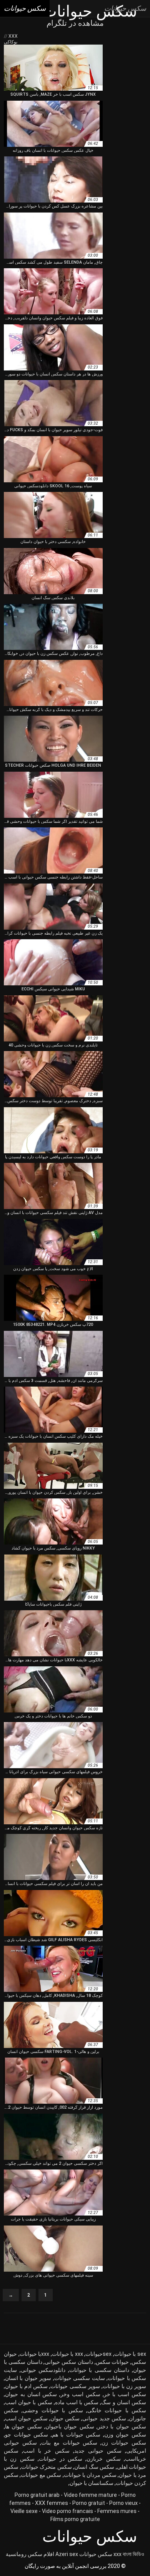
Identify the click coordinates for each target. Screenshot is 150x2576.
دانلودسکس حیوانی (43, 2370)
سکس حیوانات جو (27, 2435)
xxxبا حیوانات (35, 2354)
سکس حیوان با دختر (122, 2427)
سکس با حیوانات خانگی (117, 2410)
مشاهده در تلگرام (75, 23)
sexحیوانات (98, 2354)
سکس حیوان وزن (125, 2435)
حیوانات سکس (112, 2362)
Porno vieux (123, 2503)
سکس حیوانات (96, 2554)
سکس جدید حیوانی (104, 2418)
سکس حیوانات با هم (76, 2435)
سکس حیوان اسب (26, 2418)
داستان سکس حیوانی (69, 2362)
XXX (12, 36)
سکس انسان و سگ (124, 2402)
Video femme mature (90, 2495)
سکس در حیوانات (61, 2459)
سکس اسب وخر (80, 2394)
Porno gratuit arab (37, 2495)
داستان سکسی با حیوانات (99, 2370)
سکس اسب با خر (125, 2394)
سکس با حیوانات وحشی (53, 2410)
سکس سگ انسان (94, 2467)
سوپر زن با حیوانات (124, 2386)
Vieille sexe (24, 2511)
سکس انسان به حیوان (31, 2394)
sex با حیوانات (130, 2354)
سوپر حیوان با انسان (28, 2378)
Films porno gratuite (75, 2519)
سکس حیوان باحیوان (70, 2427)
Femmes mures (117, 2511)
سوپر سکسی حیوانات (75, 2386)
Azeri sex (67, 2554)
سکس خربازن (103, 2459)
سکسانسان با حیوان (92, 2483)
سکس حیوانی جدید (98, 2451)
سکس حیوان (65, 2418)
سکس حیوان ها (23, 2427)
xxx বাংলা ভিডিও (129, 2554)
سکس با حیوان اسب (29, 2402)
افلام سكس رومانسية (30, 2554)
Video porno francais (67, 2511)
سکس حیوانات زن (124, 2443)
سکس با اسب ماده (77, 2402)
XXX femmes (52, 2503)
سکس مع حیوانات (41, 2475)
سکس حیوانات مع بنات (69, 2443)
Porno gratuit (89, 2503)
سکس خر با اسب (46, 2451)
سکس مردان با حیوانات (90, 2475)
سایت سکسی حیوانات (80, 2378)
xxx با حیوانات (67, 2354)
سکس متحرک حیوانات (47, 2467)
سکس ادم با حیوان (26, 2386)
